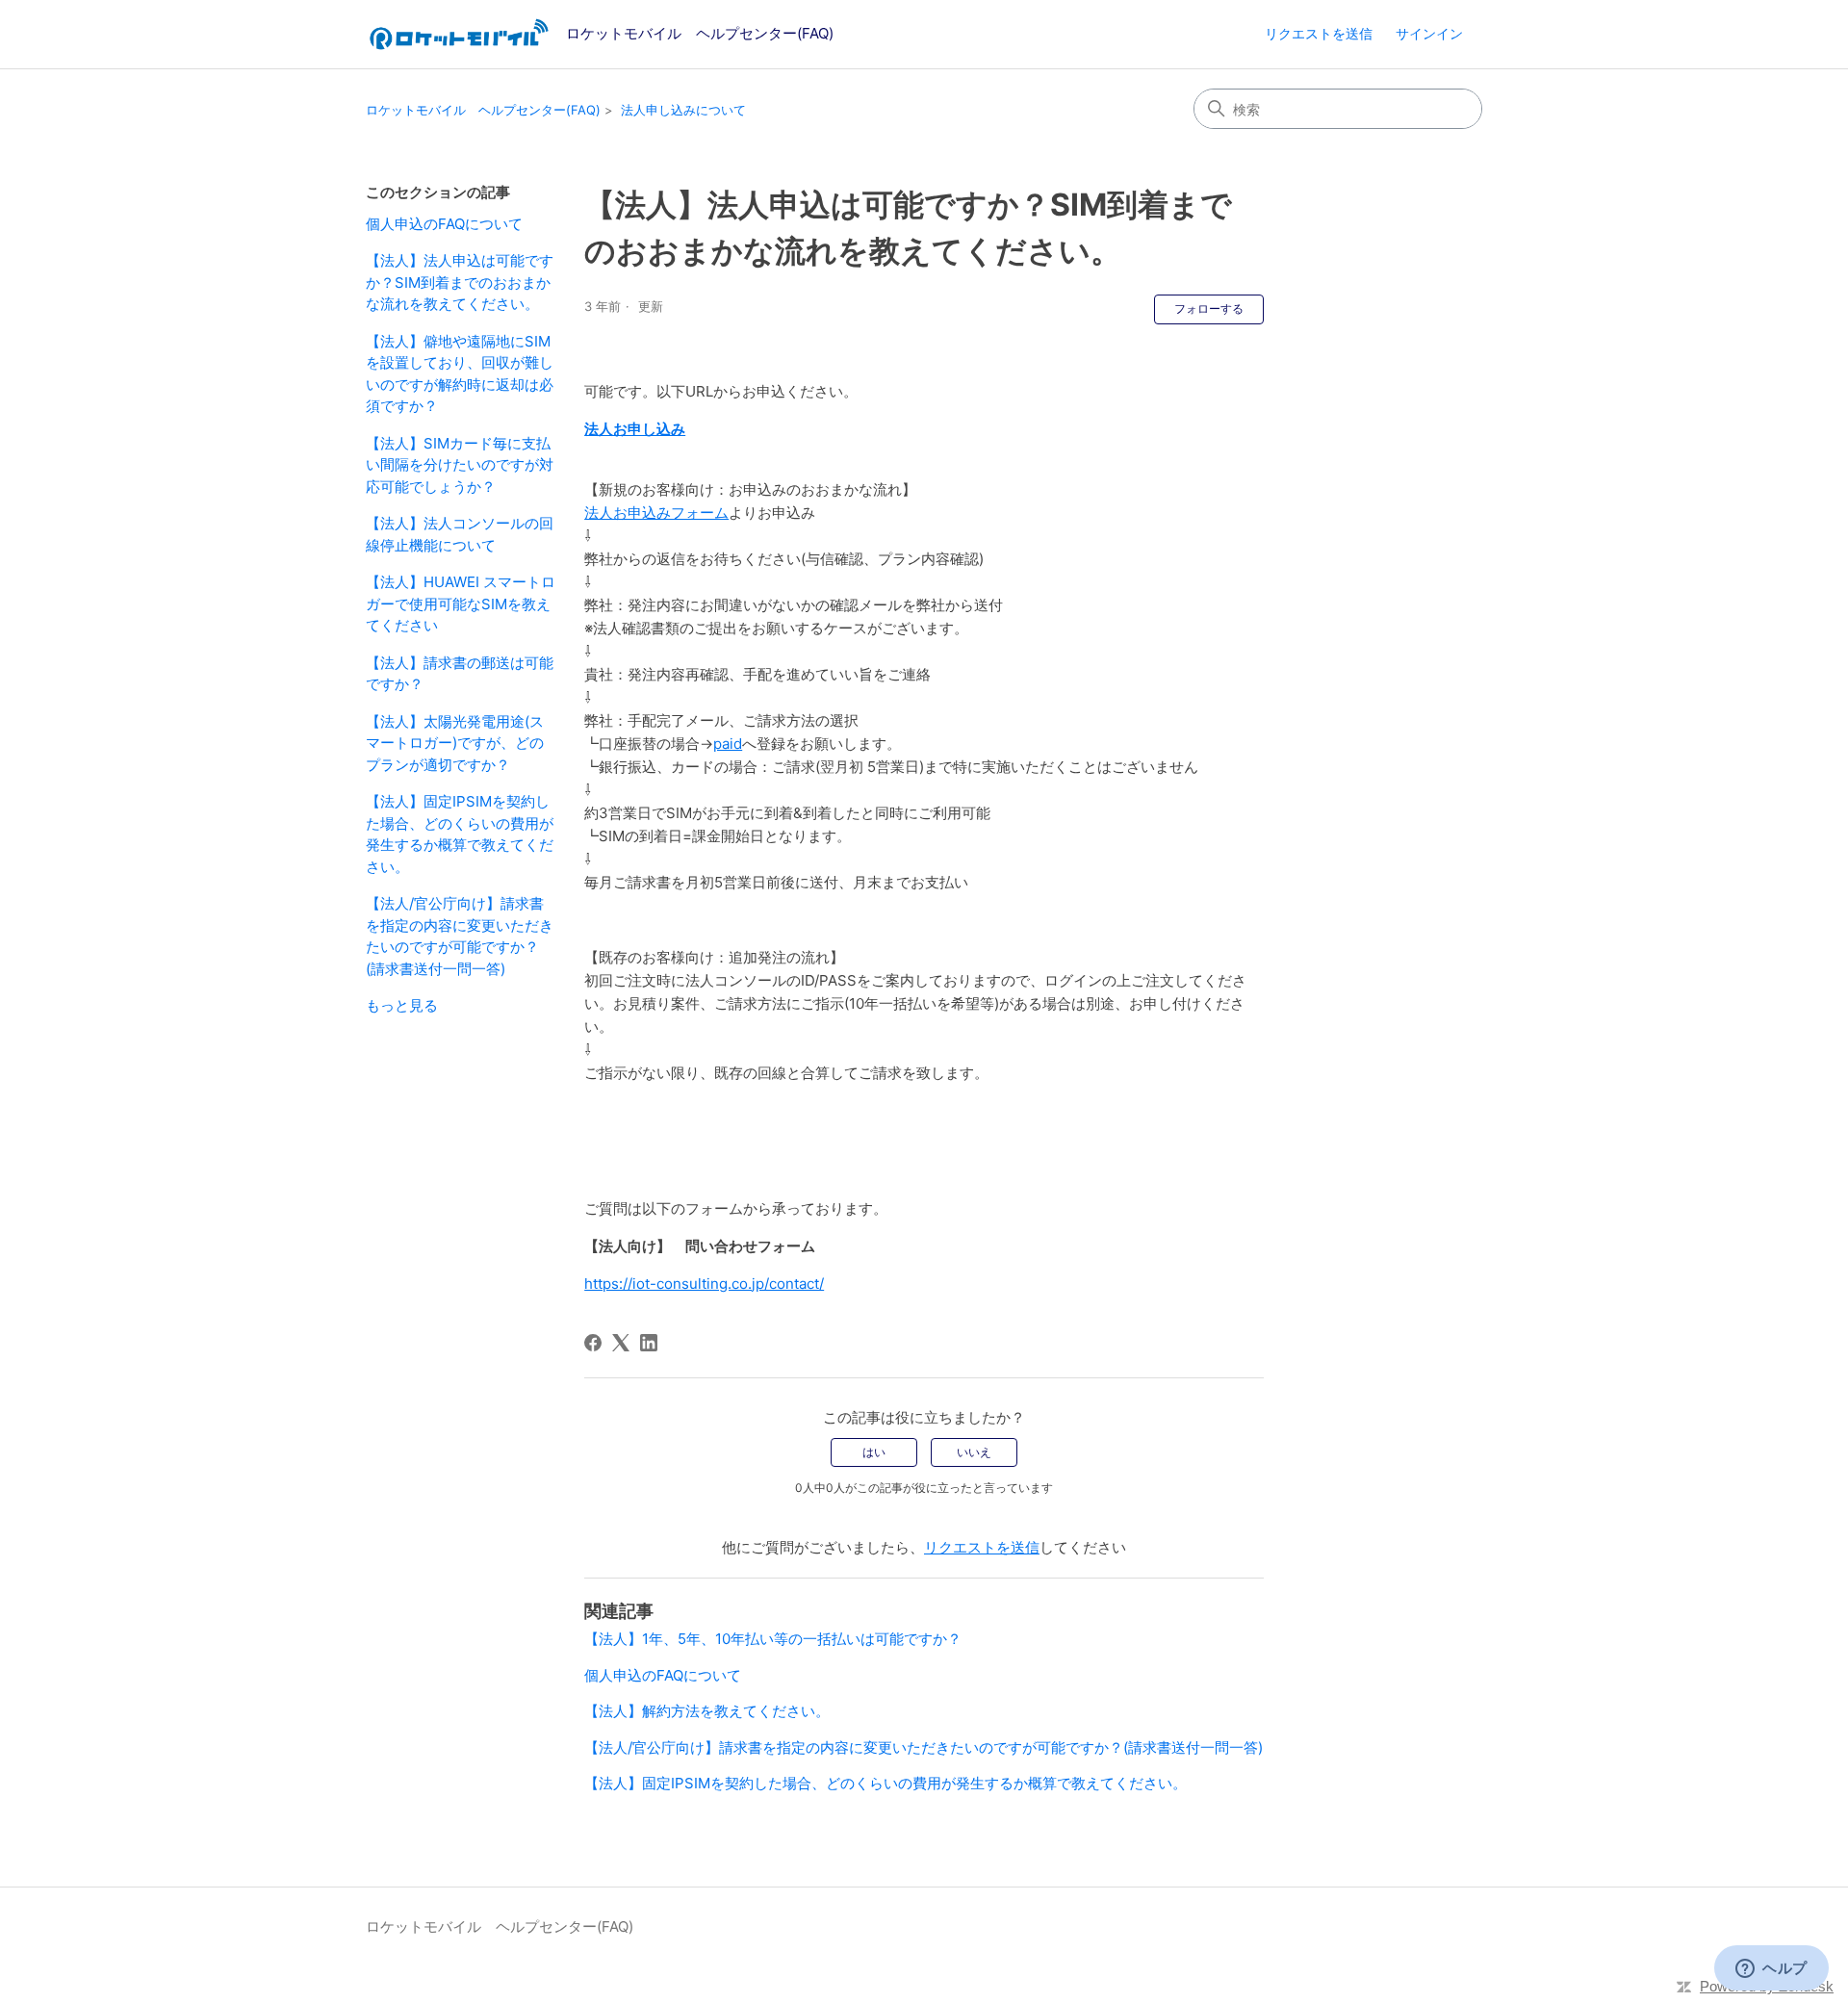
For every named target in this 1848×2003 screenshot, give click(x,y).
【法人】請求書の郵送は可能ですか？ (460, 674)
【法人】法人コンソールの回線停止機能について (460, 534)
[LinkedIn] (649, 1343)
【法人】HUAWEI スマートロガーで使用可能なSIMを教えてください (461, 603)
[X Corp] (621, 1343)
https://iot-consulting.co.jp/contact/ (704, 1284)
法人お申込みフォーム (656, 513)
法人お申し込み (635, 429)
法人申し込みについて (683, 110)
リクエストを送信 (1319, 33)
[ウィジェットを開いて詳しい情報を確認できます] (1771, 1969)
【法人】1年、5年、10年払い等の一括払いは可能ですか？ (773, 1639)
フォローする (1209, 308)
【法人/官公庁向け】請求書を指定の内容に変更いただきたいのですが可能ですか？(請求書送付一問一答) (460, 936)
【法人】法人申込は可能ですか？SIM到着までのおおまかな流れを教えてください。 (460, 282)
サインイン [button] (1429, 33)
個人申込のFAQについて (444, 224)
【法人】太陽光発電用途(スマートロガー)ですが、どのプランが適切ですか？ (455, 743)
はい (874, 1452)
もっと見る (402, 1005)
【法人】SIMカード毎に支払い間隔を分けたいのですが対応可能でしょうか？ (460, 465)
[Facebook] (593, 1343)
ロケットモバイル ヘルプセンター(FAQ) (483, 110)
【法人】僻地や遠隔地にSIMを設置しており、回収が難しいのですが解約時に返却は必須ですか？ (460, 374)
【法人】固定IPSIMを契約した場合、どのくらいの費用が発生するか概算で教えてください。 (460, 834)
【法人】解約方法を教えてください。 (707, 1711)
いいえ (974, 1452)
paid (728, 744)
